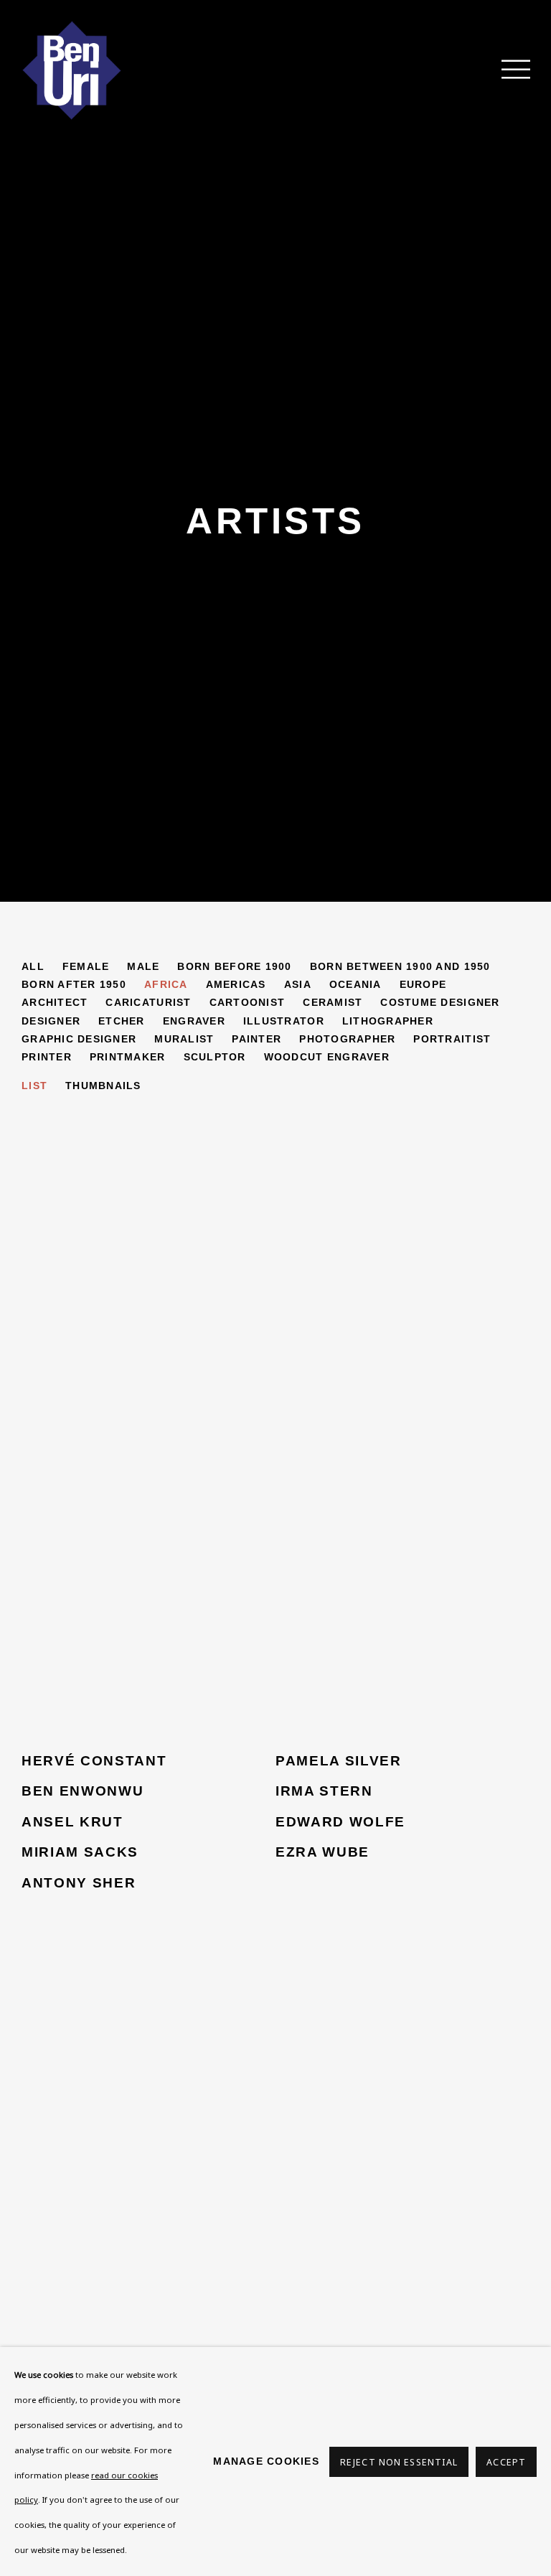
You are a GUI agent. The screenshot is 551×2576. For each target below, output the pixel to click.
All (33, 966)
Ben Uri (72, 70)
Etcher (122, 1021)
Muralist (184, 1039)
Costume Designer (440, 1002)
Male (143, 966)
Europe (423, 984)
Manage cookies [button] (266, 2461)
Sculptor (215, 1057)
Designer (51, 1021)
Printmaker (128, 1057)
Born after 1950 (74, 984)
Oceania (355, 984)
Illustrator (284, 1021)
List (34, 1086)
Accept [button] (506, 2462)
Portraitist (452, 1039)
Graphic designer (79, 1039)
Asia (298, 984)
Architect (55, 1002)
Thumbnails (103, 1086)
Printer (47, 1057)
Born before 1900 (234, 966)
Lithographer (388, 1021)
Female (86, 966)
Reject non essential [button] (399, 2462)
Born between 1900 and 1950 (400, 966)
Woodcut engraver (327, 1057)
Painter (256, 1039)
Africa (166, 984)
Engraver (194, 1021)
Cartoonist (248, 1002)
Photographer (347, 1039)
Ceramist (333, 1002)
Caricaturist (148, 1002)
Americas (236, 984)
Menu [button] (508, 70)
